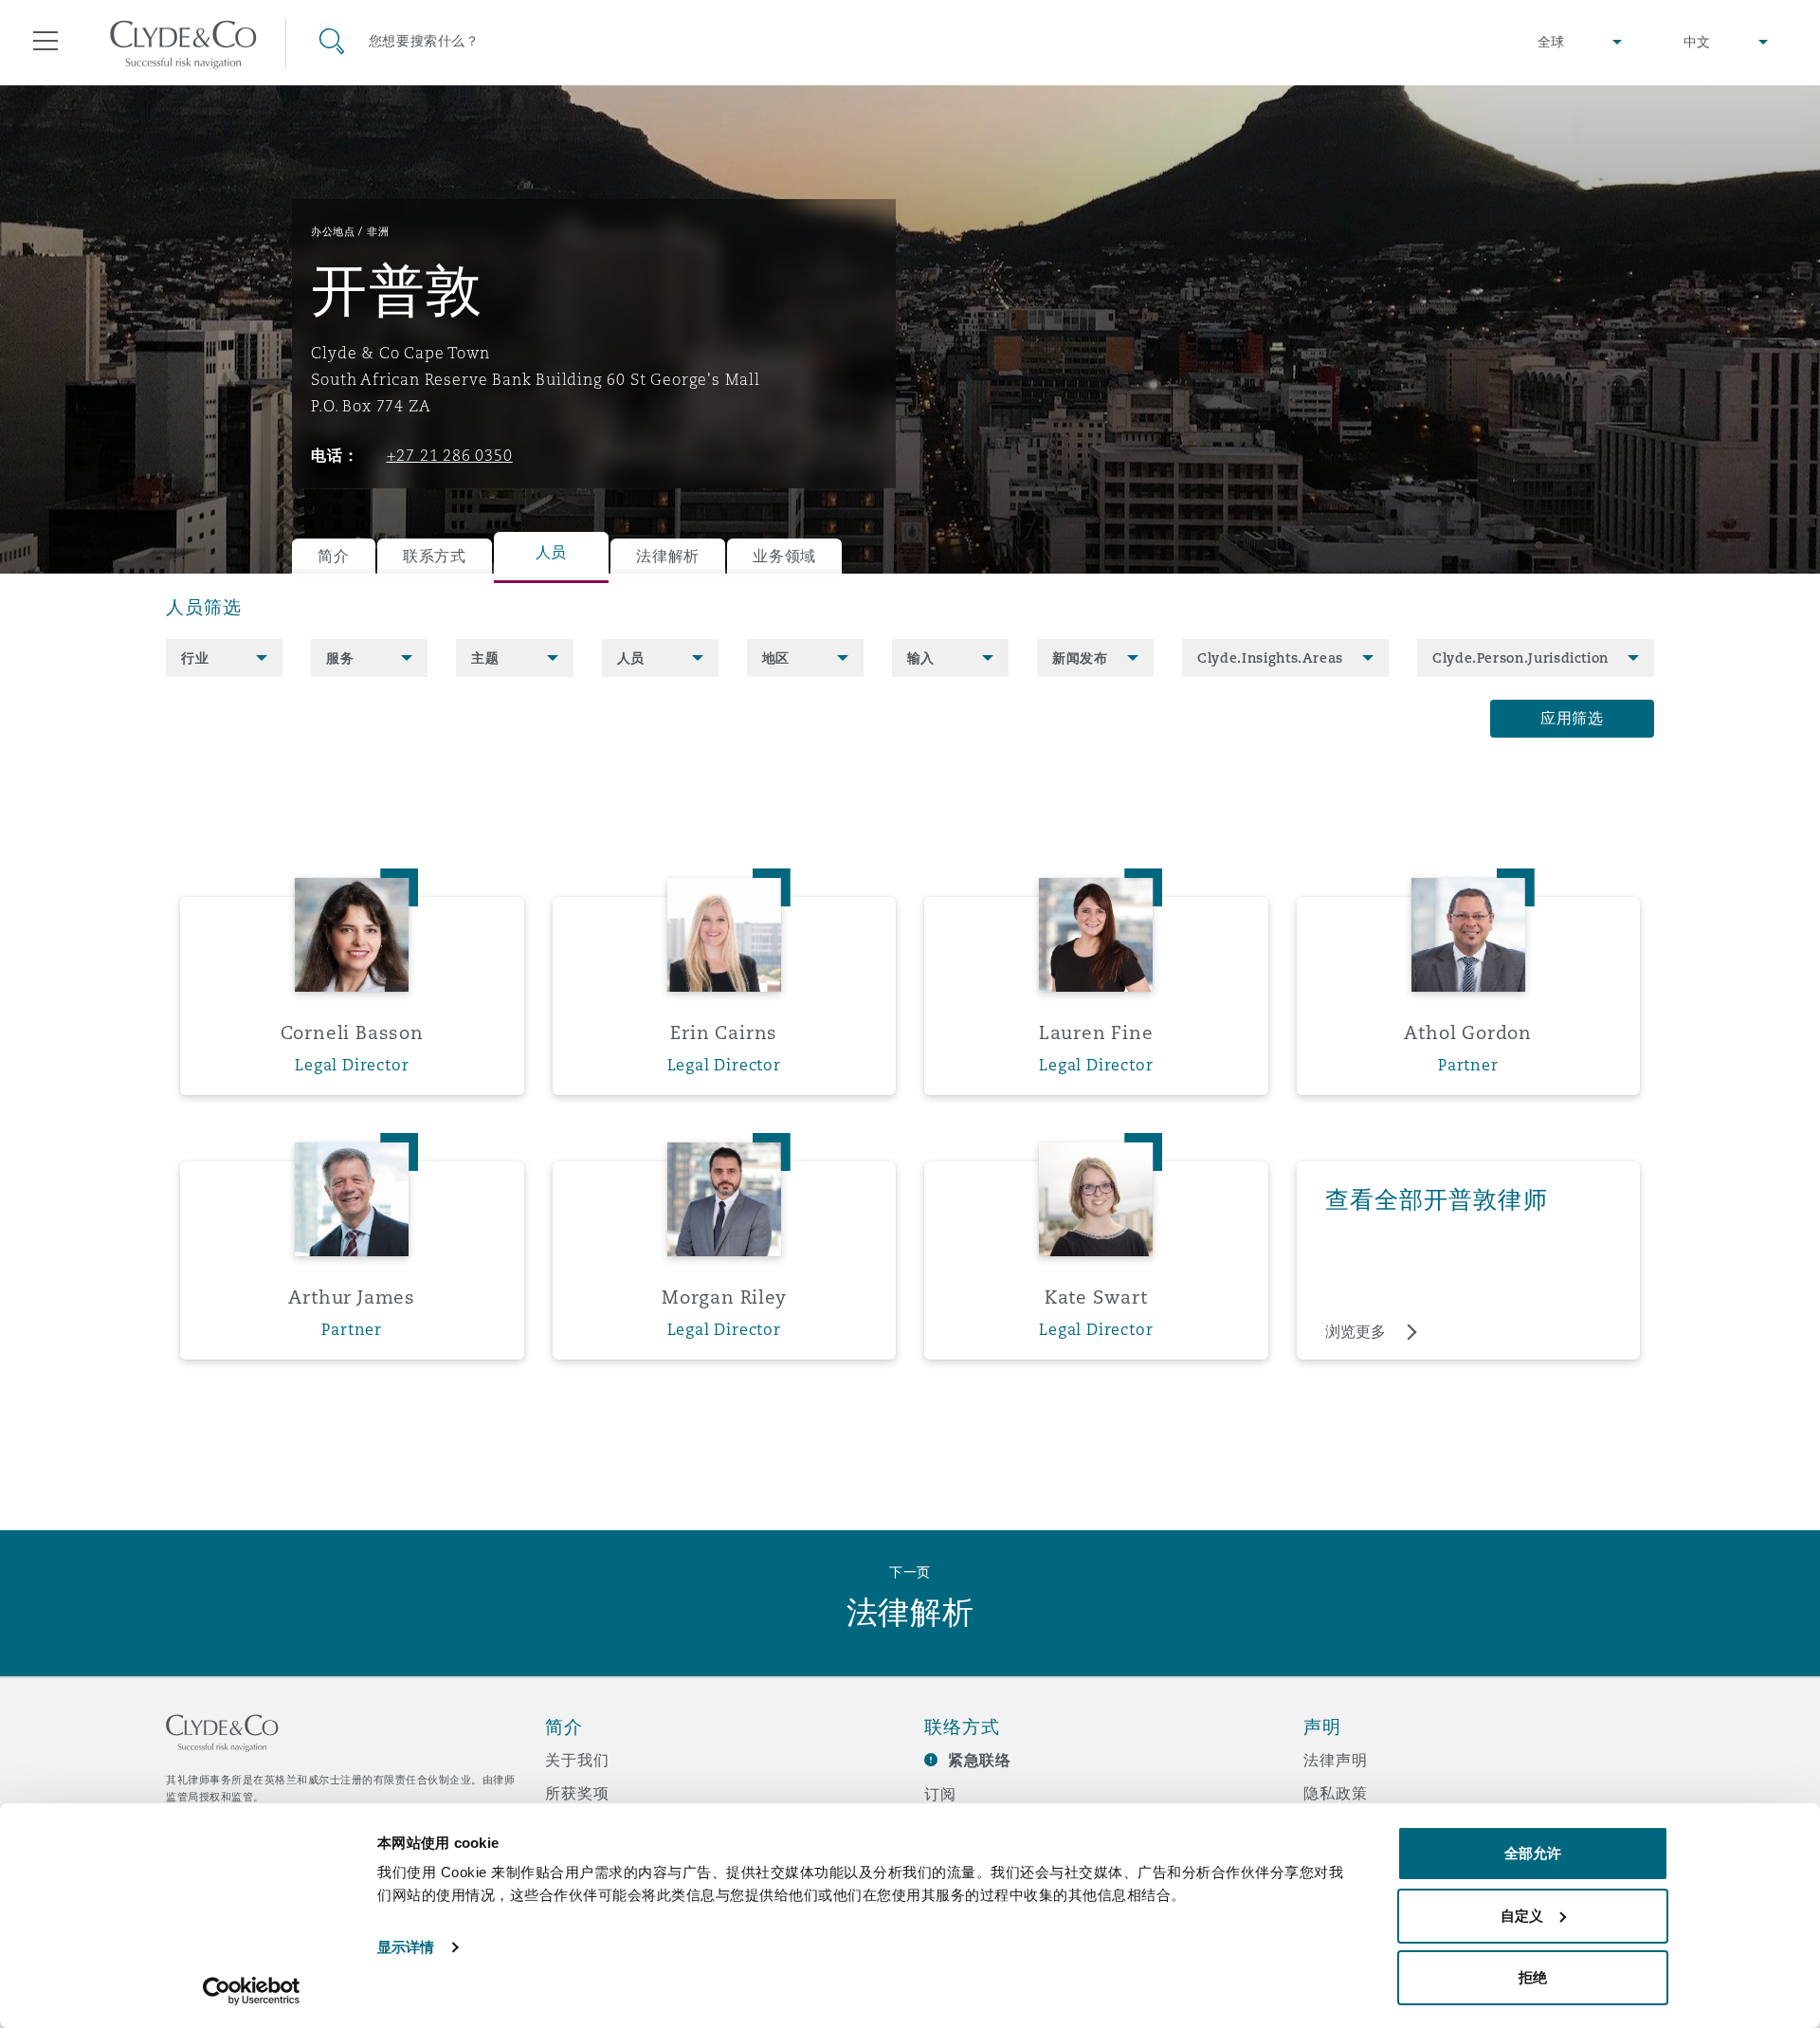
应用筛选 (1572, 718)
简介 (333, 556)
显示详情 (406, 1947)
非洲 (378, 231)
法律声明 (1335, 1760)
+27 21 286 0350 (450, 455)
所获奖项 (577, 1793)
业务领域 (784, 556)
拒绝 (1533, 1977)
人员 (551, 552)
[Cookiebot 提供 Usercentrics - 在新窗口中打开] (252, 1991)
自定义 (1522, 1916)
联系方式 (435, 556)
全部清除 (210, 719)
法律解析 (668, 556)
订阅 (940, 1794)
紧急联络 (980, 1760)
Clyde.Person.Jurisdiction (1520, 658)
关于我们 (577, 1760)
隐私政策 (1335, 1793)
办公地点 (333, 231)
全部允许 (1533, 1853)
